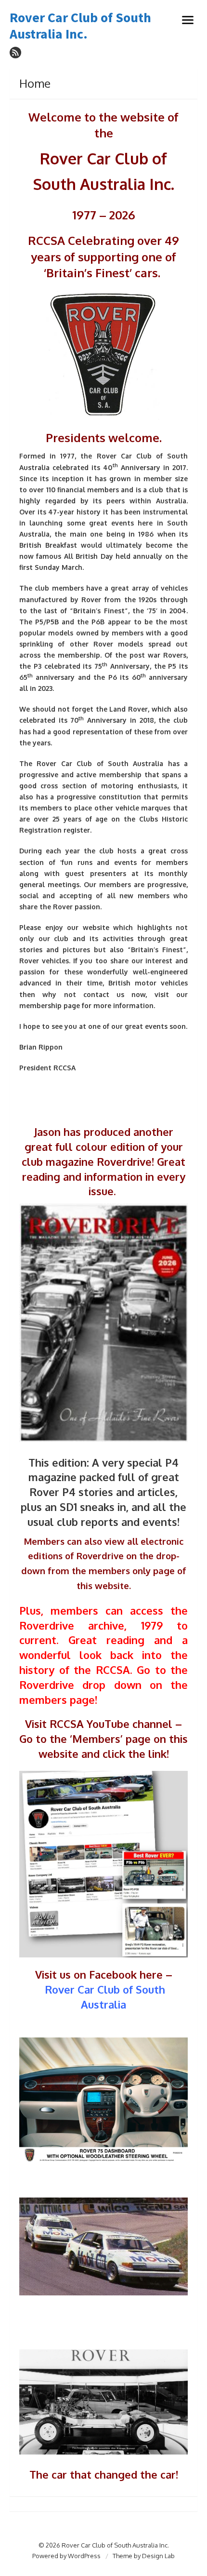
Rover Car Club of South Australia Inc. (80, 26)
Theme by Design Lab (144, 2556)
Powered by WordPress (66, 2556)
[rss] (15, 53)
